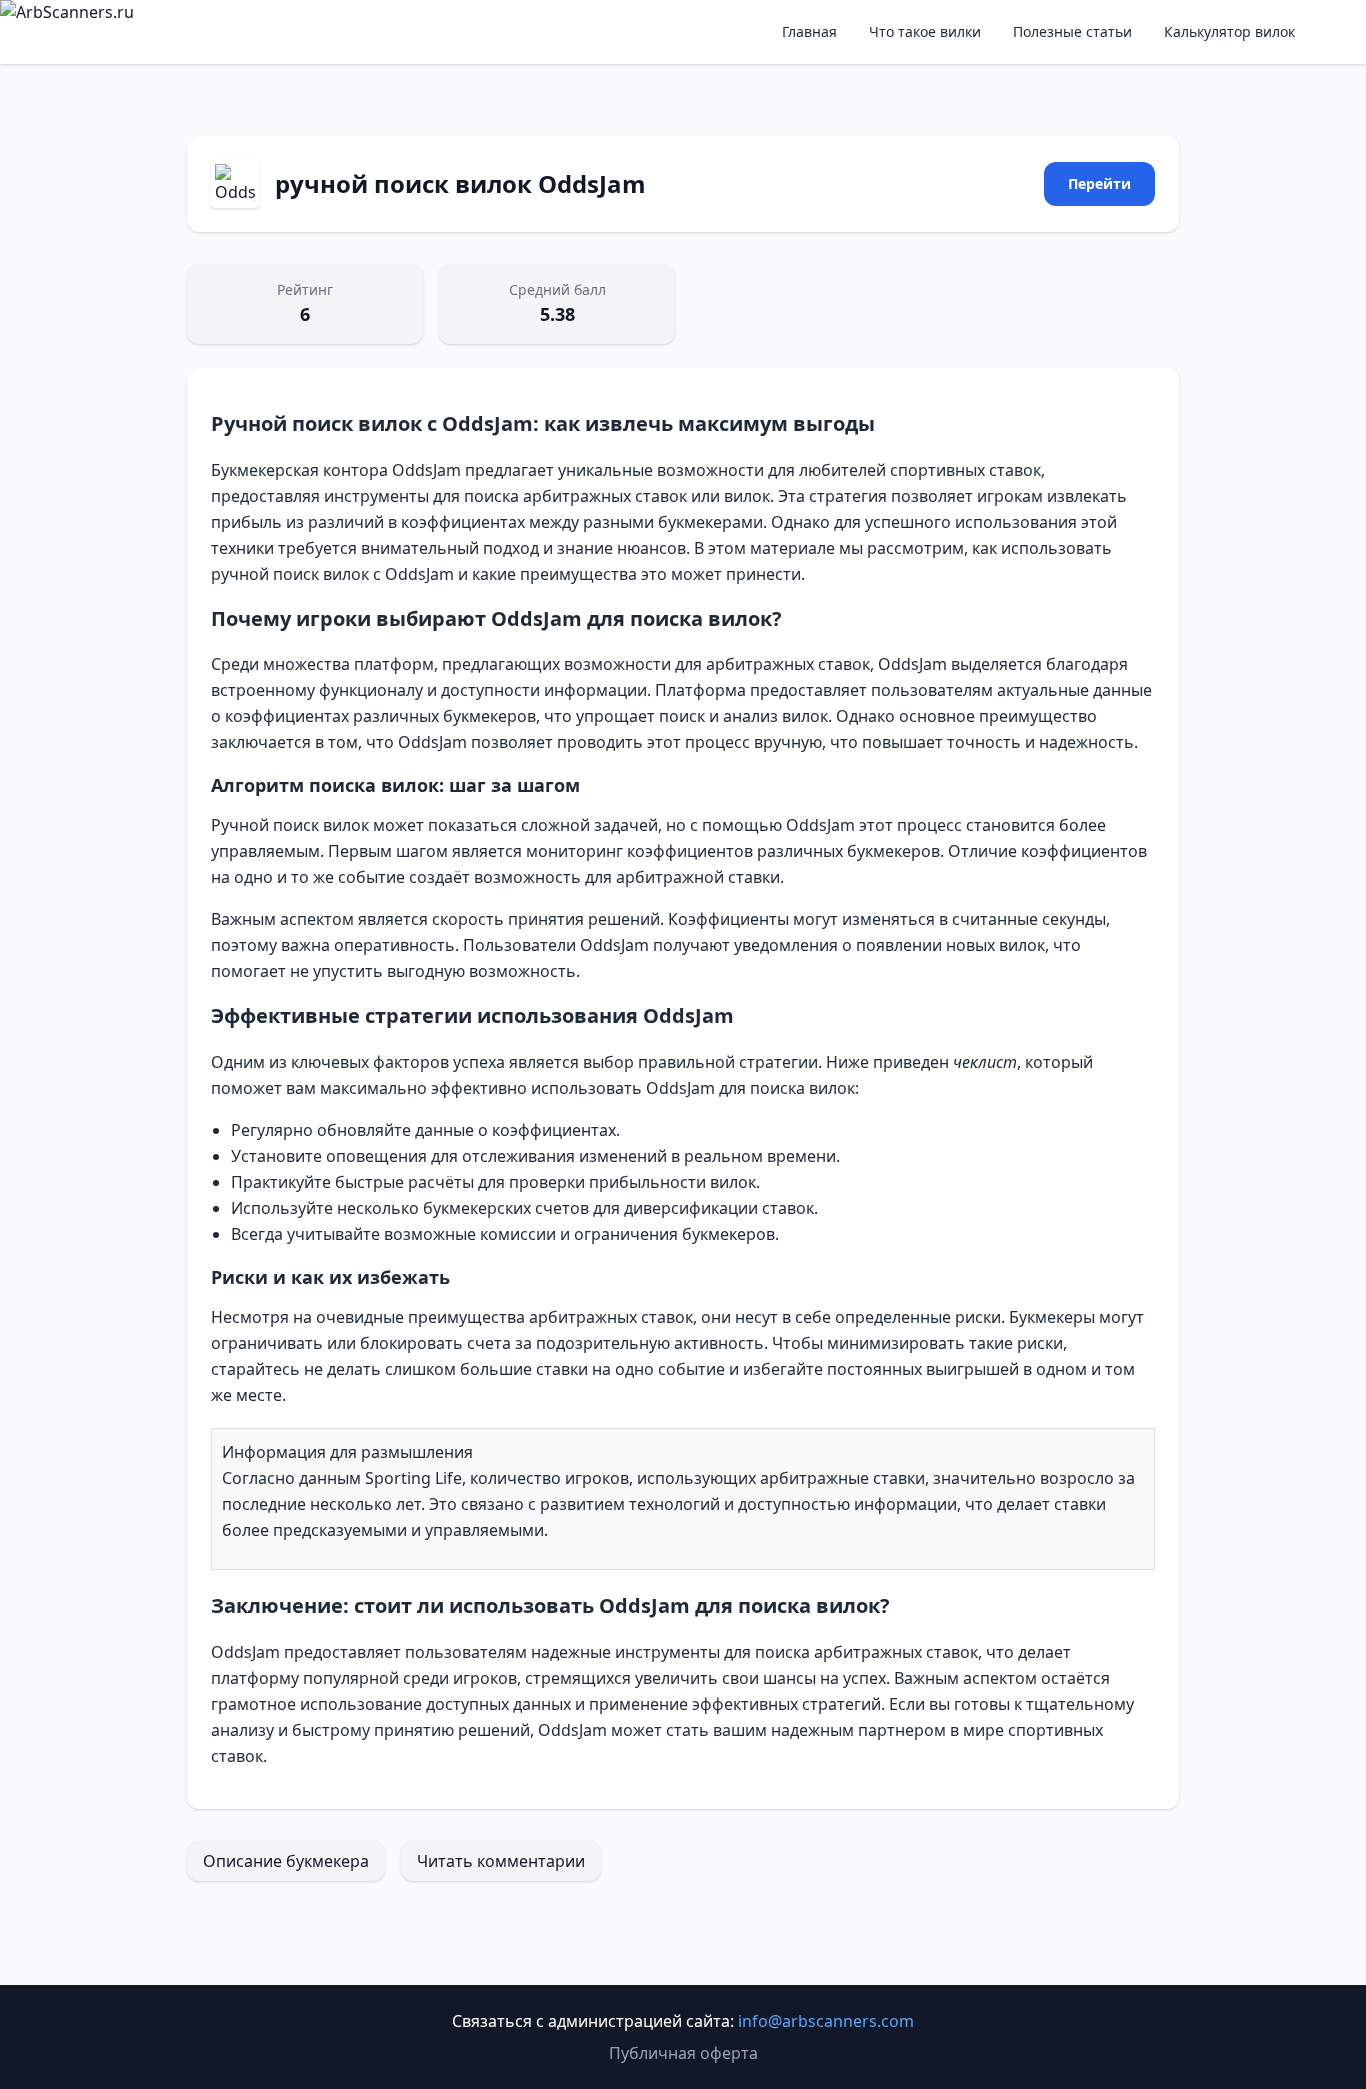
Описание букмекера (286, 1861)
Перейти (1099, 183)
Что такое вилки (925, 31)
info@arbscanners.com (826, 2021)
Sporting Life (413, 1478)
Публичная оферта (683, 2053)
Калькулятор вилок (1229, 31)
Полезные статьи (1072, 31)
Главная (809, 31)
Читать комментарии (501, 1861)
